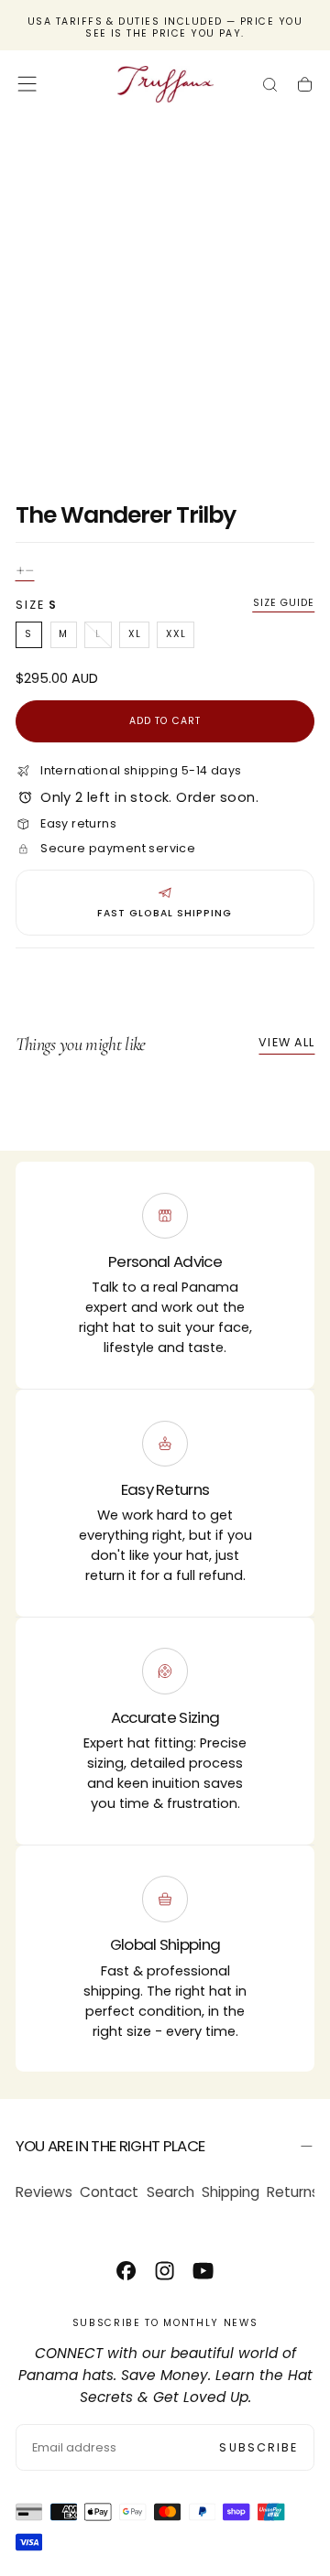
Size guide (284, 603)
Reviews (44, 2192)
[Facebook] (126, 2271)
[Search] (270, 87)
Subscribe (258, 2447)
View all (286, 1042)
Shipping (231, 2192)
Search (170, 2192)
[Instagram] (165, 2271)
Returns (293, 2192)
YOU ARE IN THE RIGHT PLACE (110, 2146)
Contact (109, 2192)
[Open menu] (27, 84)
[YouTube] (203, 2271)
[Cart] (305, 87)
